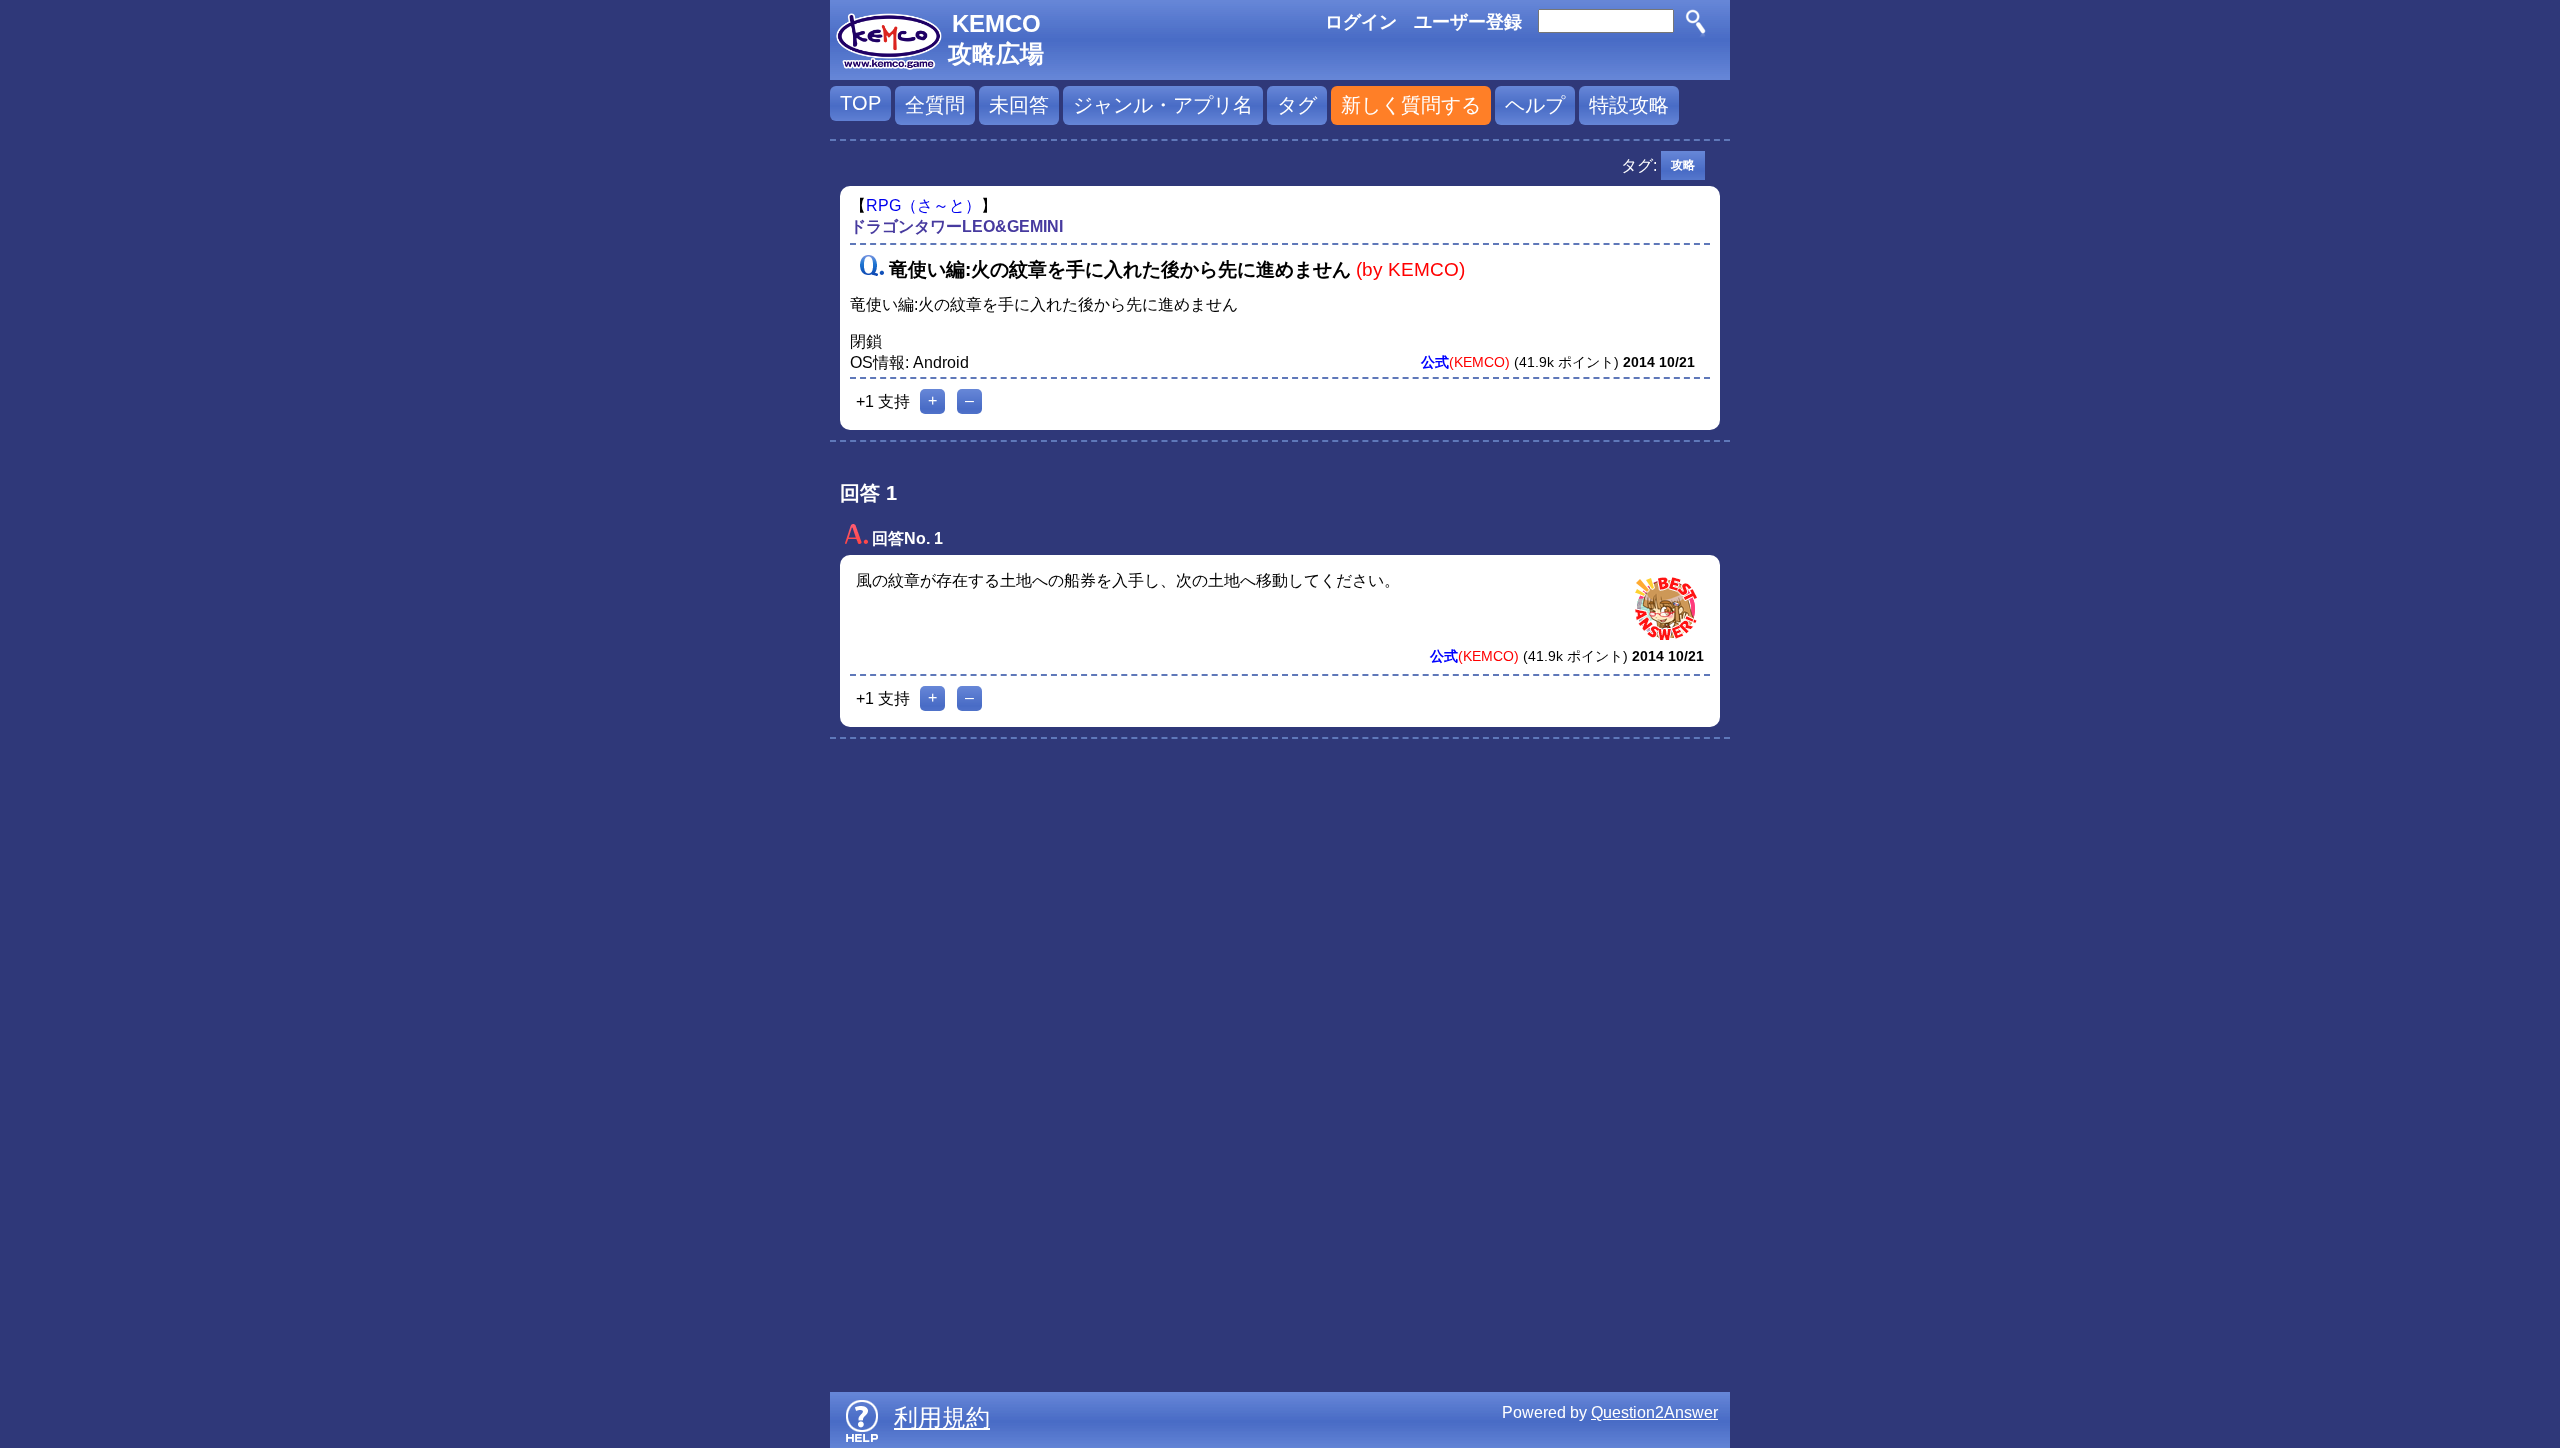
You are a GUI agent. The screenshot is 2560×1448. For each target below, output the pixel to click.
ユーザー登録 (1468, 22)
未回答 (1019, 105)
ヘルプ (1535, 105)
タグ (1297, 105)
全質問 (935, 105)
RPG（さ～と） (923, 205)
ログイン (1361, 22)
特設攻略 (1629, 105)
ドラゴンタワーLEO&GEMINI (956, 226)
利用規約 (942, 1417)
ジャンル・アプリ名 (1163, 105)
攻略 (1683, 165)
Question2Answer (1654, 1412)
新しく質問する (1411, 105)
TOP (860, 103)
